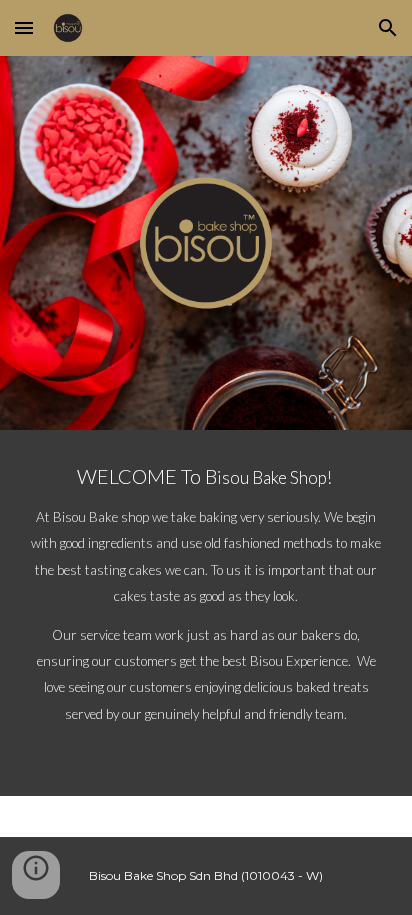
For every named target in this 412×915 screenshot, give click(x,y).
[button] (24, 27)
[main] (206, 613)
